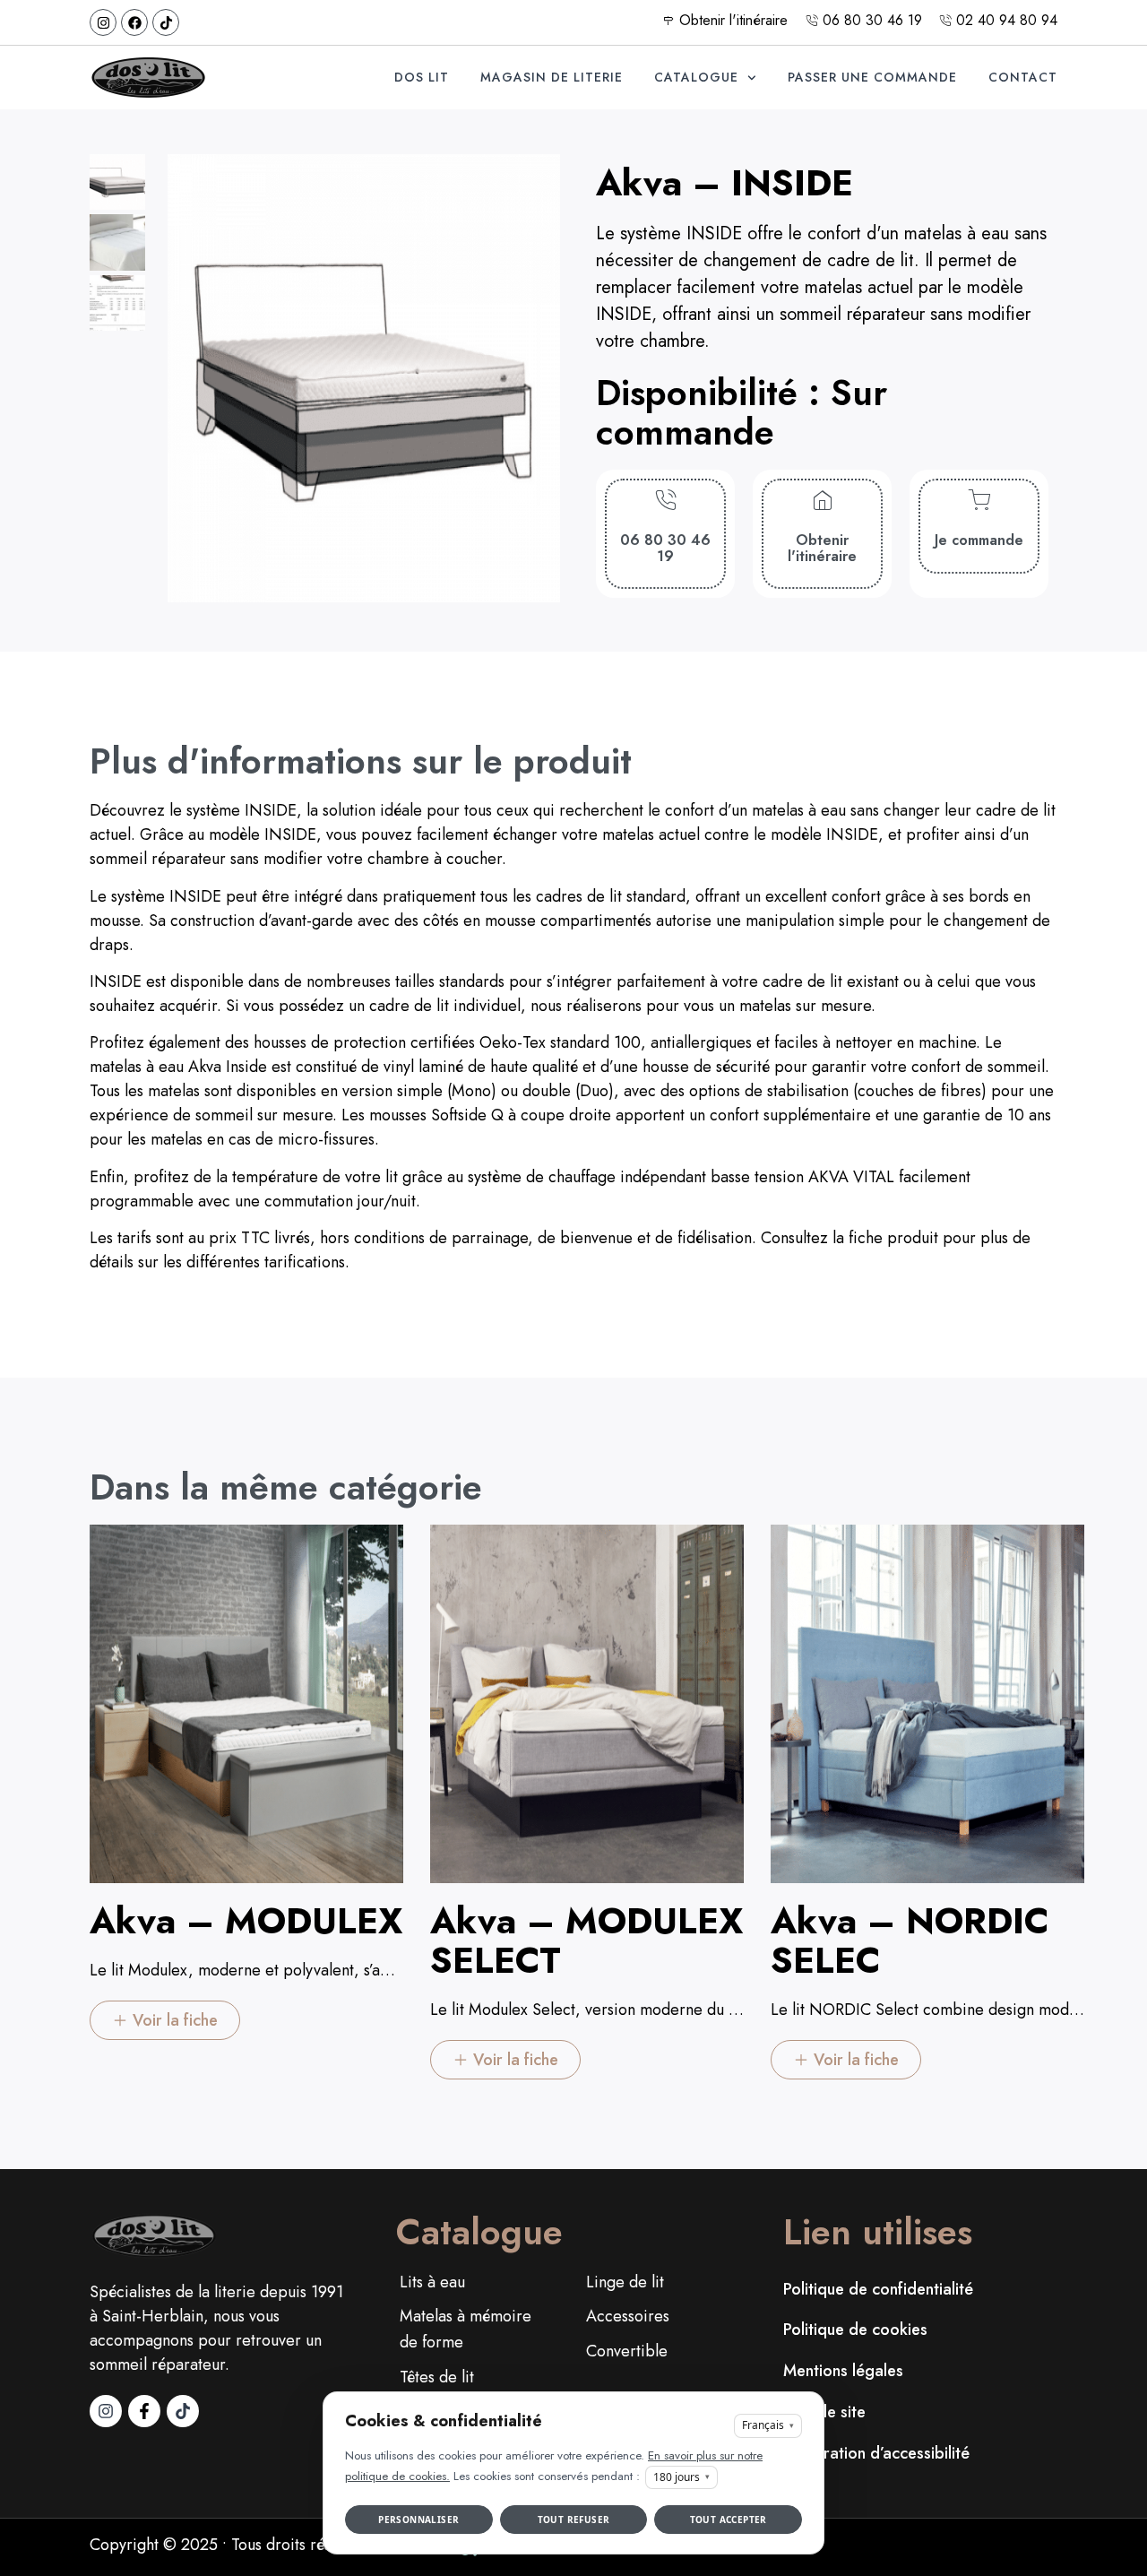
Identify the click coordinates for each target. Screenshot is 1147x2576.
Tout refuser (574, 2520)
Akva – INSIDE (724, 183)
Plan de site (824, 2412)
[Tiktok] (166, 22)
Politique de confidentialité (878, 2289)
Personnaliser (418, 2520)
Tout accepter (729, 2520)
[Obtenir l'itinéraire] (822, 501)
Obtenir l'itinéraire (822, 548)
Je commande (979, 540)
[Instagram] (103, 22)
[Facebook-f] (144, 2411)
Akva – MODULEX (246, 1921)
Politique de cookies (855, 2330)
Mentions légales (843, 2371)
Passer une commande (872, 77)
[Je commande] (979, 501)
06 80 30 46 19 (665, 548)
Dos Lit (422, 77)
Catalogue (696, 77)
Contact (1023, 77)
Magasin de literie (552, 77)
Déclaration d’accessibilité (876, 2453)
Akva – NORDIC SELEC (910, 1941)
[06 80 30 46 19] (665, 501)
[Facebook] (134, 22)
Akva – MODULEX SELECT (586, 1941)
